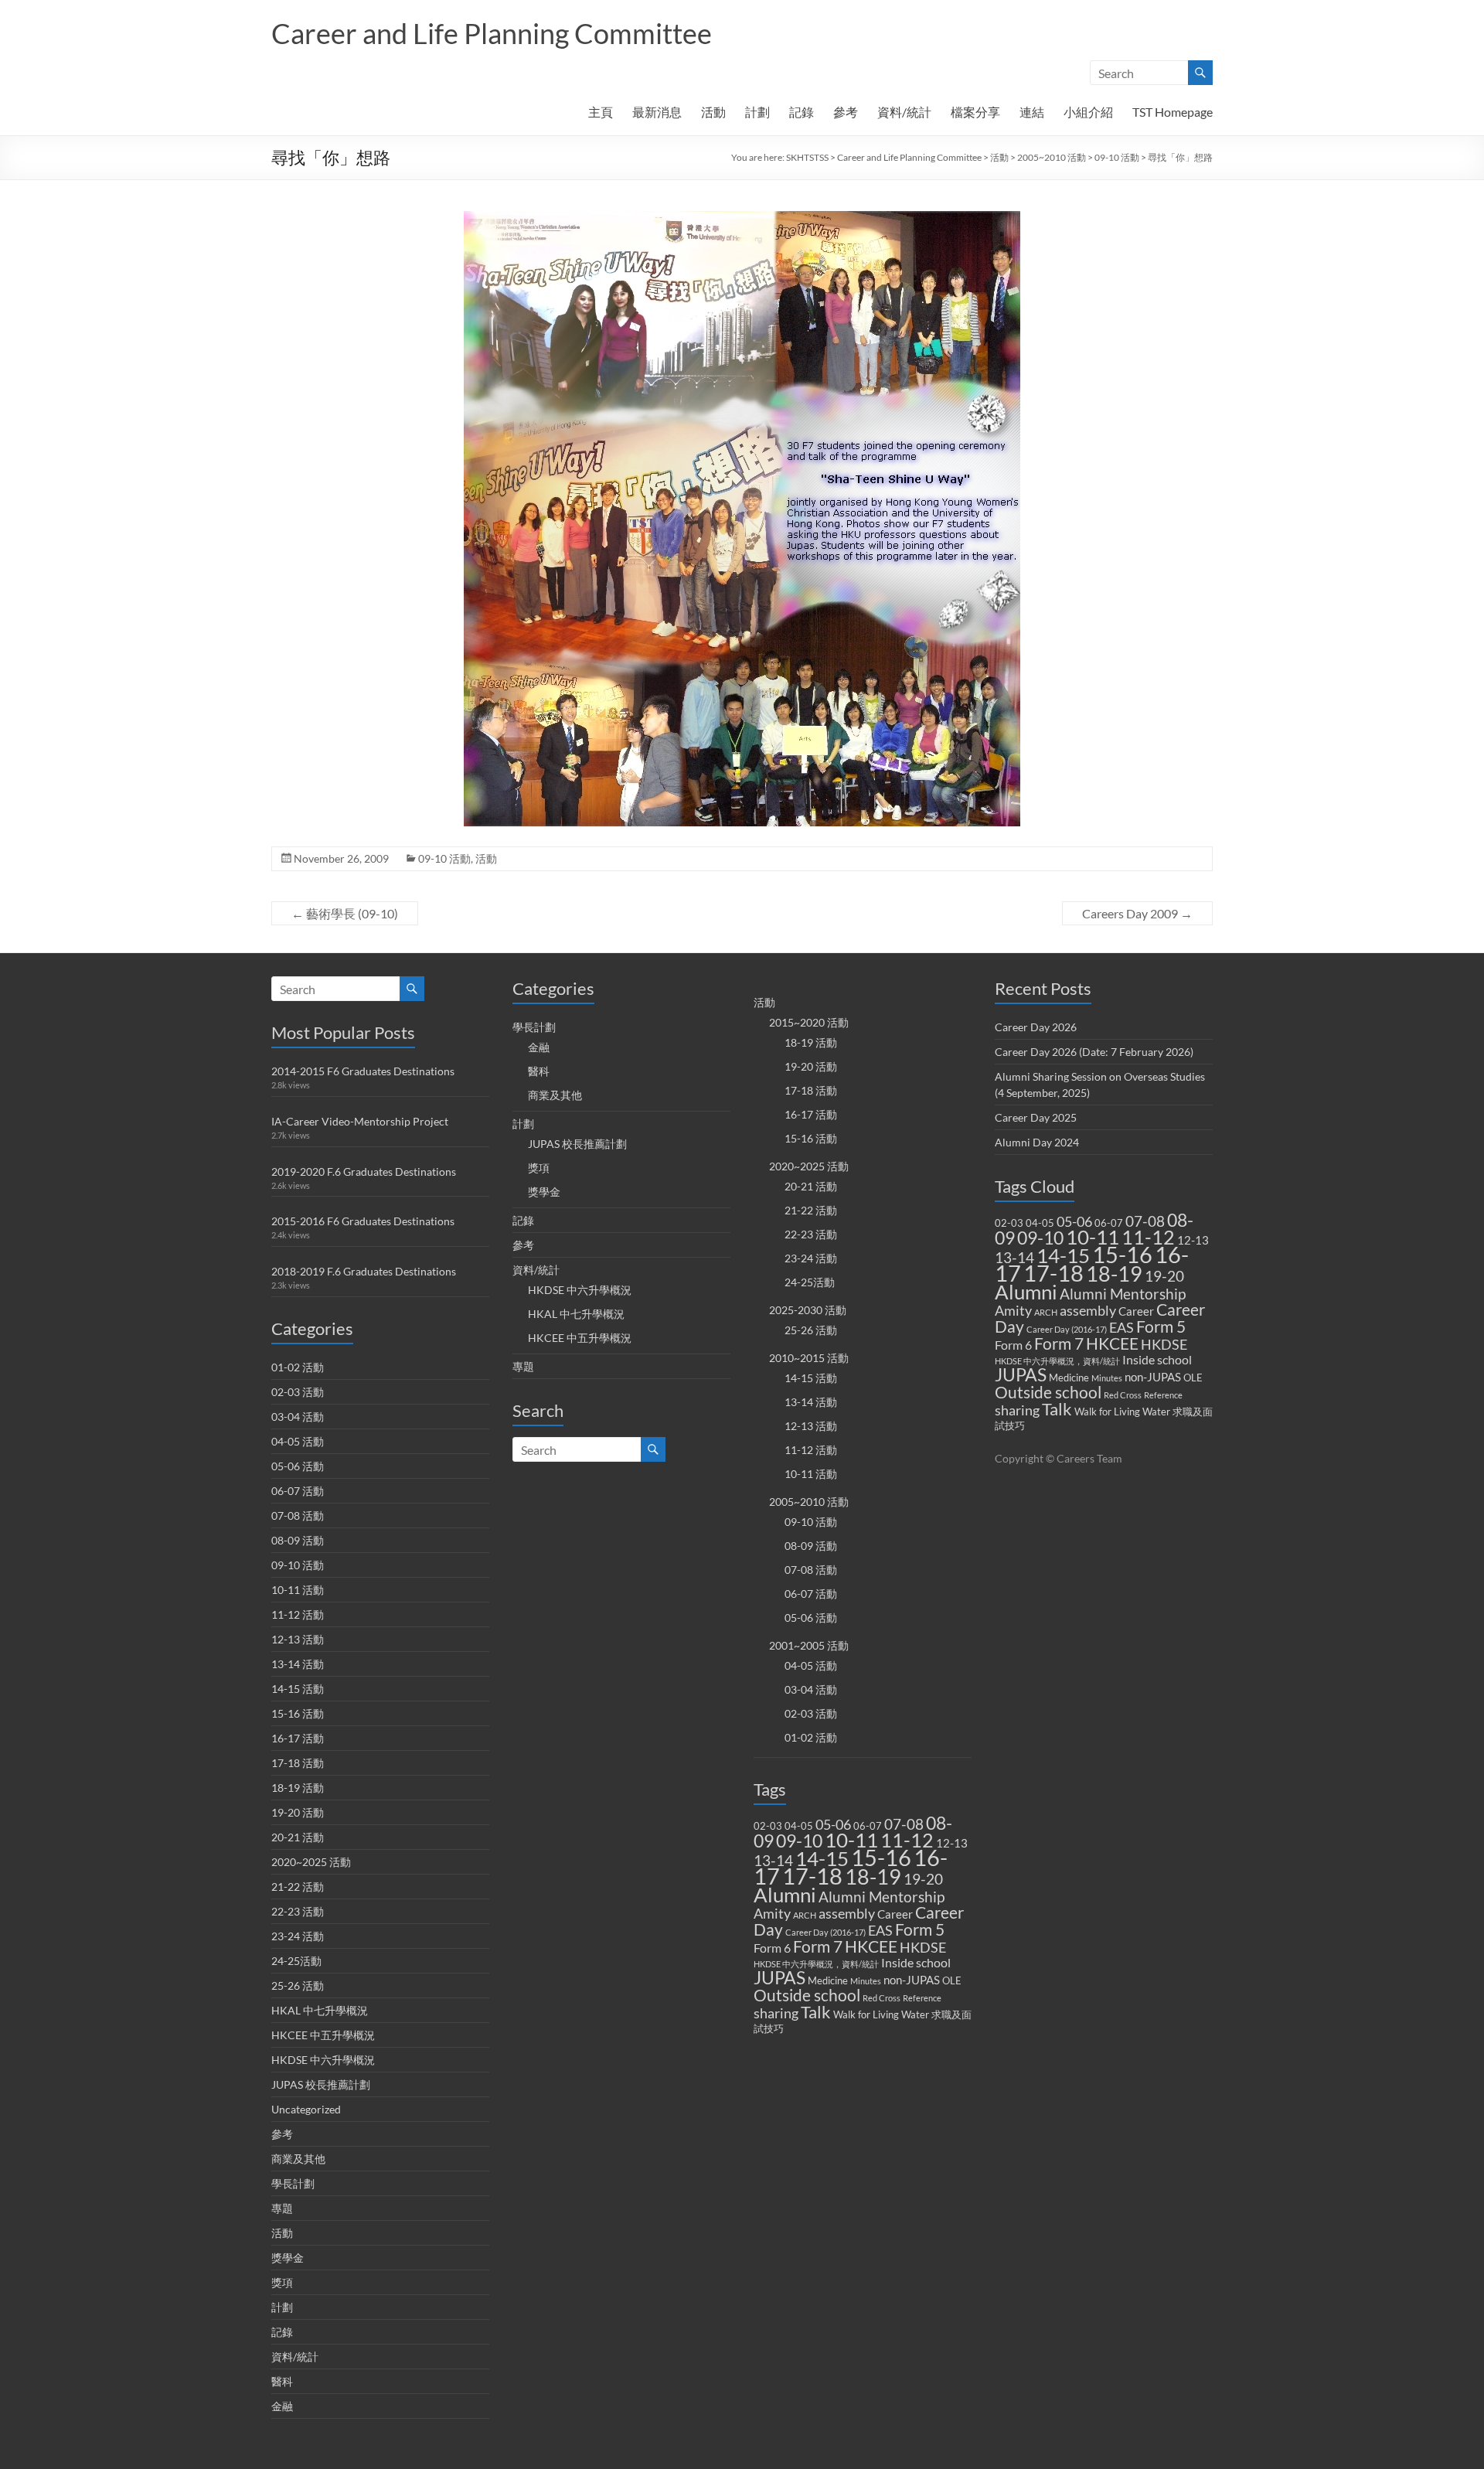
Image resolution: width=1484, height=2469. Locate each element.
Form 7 (818, 1946)
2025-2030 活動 (808, 1310)
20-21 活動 (298, 1837)
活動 (713, 112)
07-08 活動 (298, 1515)
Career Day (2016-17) (825, 1932)
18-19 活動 (298, 1788)
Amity (772, 1914)
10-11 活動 (298, 1590)
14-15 (822, 1858)
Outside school (807, 1995)
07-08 (904, 1824)
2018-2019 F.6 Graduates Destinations (364, 1271)
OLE (952, 1980)
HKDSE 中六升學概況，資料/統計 (816, 1964)
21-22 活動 (298, 1887)
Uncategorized (306, 2109)
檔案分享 (975, 112)
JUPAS (779, 1978)
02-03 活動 (298, 1392)
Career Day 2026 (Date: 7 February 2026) (1094, 1052)
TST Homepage (1173, 112)
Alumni (785, 1895)
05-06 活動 (298, 1466)
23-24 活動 (298, 1936)
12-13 (952, 1843)
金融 (282, 2406)
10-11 (851, 1840)
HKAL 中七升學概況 (320, 2010)
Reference (922, 1998)
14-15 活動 (298, 1689)
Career (895, 1914)
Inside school (916, 1962)
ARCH (805, 1915)
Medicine (828, 1980)
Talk (816, 2012)
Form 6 (772, 1948)
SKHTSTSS (807, 157)
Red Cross (882, 1998)
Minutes (866, 1981)
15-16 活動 (298, 1713)
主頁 (601, 112)
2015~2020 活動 (809, 1022)
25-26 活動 (298, 1985)
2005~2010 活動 (1052, 157)
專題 (282, 2208)
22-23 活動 (298, 1911)
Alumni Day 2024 (1037, 1142)
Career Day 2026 (1036, 1027)
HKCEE (871, 1946)
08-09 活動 (298, 1540)
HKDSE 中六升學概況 (323, 2060)
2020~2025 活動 (311, 1862)
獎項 (282, 2282)
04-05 (799, 1826)
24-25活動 (296, 1961)
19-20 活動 (298, 1812)
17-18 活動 (298, 1763)
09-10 (799, 1841)
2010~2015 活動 (809, 1358)
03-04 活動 (298, 1417)
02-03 (768, 1826)
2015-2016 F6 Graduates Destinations (363, 1221)
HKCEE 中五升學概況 (323, 2035)
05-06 (833, 1825)
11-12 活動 (298, 1614)
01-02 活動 (298, 1367)
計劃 (757, 112)
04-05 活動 (298, 1441)
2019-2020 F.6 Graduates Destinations (364, 1171)
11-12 (907, 1840)
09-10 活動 (1117, 157)
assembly (847, 1914)
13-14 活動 (298, 1664)
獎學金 (288, 2258)
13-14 (773, 1861)
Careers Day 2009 (1137, 913)
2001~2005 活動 (809, 1645)
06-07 (868, 1826)
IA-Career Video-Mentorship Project (360, 1121)
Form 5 (920, 1929)
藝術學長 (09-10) (345, 913)
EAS (880, 1931)
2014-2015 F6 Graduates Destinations (363, 1071)
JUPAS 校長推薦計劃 (321, 2084)
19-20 (923, 1879)
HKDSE (923, 1948)
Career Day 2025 (1036, 1117)
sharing (776, 2013)
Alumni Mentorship (882, 1897)
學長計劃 (293, 2183)
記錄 (802, 112)
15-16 (881, 1857)
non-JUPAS (912, 1980)
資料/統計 (904, 112)
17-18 (812, 1876)
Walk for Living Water (881, 2014)
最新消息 (657, 112)
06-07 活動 (298, 1491)
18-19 (873, 1876)
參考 (846, 112)
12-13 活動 (298, 1639)
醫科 (282, 2381)
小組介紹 (1088, 112)
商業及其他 (298, 2159)
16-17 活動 (298, 1738)
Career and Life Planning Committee (492, 33)
